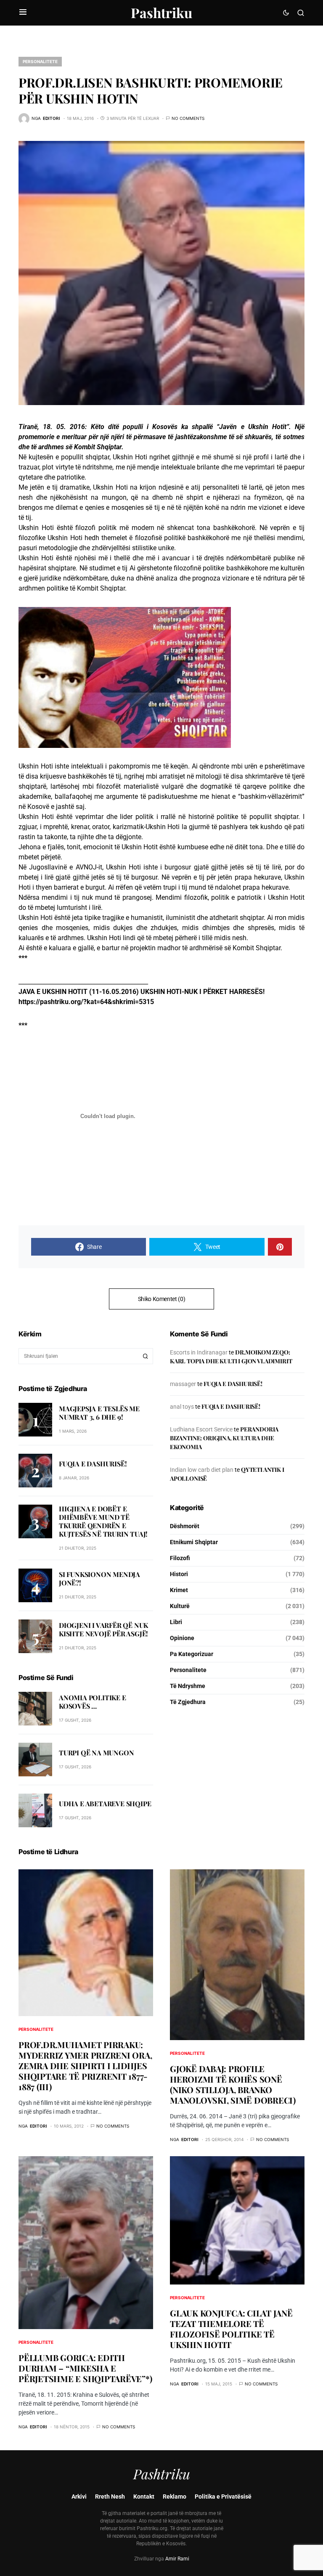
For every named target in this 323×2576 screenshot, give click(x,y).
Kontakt (144, 2496)
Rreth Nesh (110, 2496)
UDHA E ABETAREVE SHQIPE (105, 1803)
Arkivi (79, 2496)
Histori (179, 1574)
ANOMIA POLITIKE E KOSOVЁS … (93, 1702)
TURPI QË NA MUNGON (96, 1753)
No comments (188, 118)
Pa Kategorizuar (192, 1654)
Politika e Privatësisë (223, 2496)
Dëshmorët (185, 1526)
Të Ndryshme (188, 1686)
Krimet (179, 1590)
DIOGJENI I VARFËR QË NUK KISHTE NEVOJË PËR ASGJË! (103, 1629)
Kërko (146, 1356)
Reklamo (175, 2496)
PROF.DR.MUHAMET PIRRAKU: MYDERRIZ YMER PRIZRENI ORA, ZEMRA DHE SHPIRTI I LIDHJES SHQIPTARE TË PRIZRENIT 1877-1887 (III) (85, 2066)
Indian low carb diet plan (202, 1470)
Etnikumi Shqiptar (194, 1542)
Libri (176, 1622)
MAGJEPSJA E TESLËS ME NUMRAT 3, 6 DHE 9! (99, 1413)
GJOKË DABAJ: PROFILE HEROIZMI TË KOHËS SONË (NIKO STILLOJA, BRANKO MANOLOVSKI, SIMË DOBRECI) (233, 2084)
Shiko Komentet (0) (162, 1299)
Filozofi (180, 1558)
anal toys (182, 1407)
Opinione (182, 1638)
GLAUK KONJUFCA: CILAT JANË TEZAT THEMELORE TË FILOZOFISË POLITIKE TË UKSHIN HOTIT (231, 2329)
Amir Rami (177, 2559)
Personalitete (40, 61)
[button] (23, 13)
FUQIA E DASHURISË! (93, 1464)
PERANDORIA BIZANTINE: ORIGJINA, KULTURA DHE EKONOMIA (224, 1438)
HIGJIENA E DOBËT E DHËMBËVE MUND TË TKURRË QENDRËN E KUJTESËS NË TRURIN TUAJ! (103, 1521)
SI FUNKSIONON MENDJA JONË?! (99, 1578)
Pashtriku (161, 12)
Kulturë (180, 1606)
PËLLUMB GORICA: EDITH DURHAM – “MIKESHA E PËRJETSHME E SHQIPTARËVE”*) (85, 2368)
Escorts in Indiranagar (199, 1352)
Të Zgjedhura (188, 1702)
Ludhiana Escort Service (201, 1429)
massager (183, 1384)
